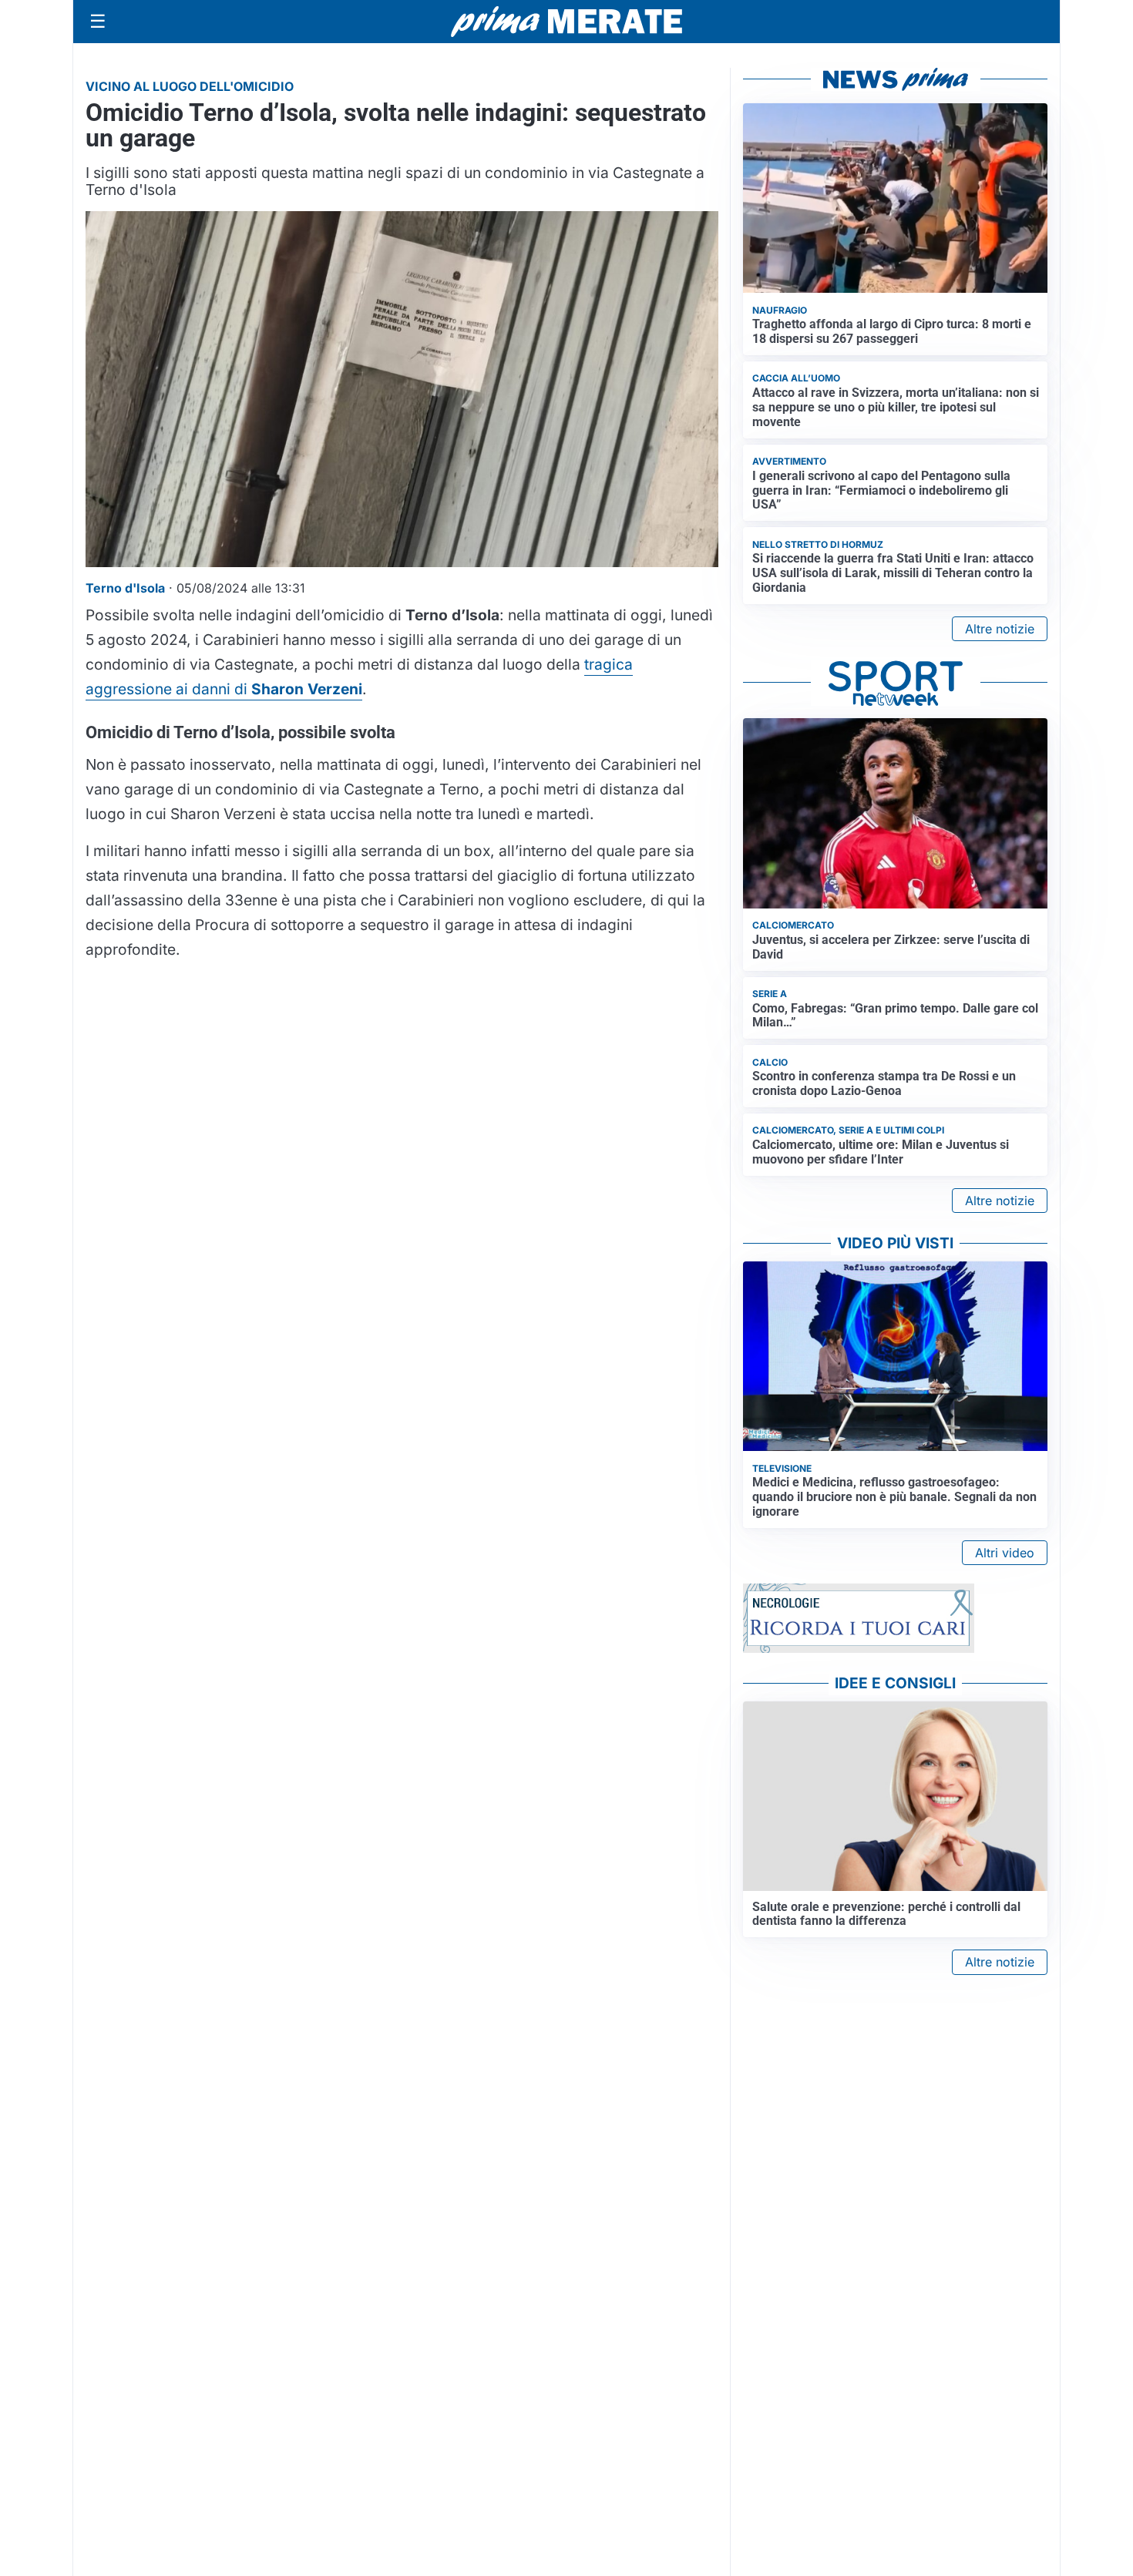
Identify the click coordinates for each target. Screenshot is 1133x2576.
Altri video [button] (1005, 1553)
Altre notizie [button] (1000, 629)
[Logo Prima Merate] (566, 22)
